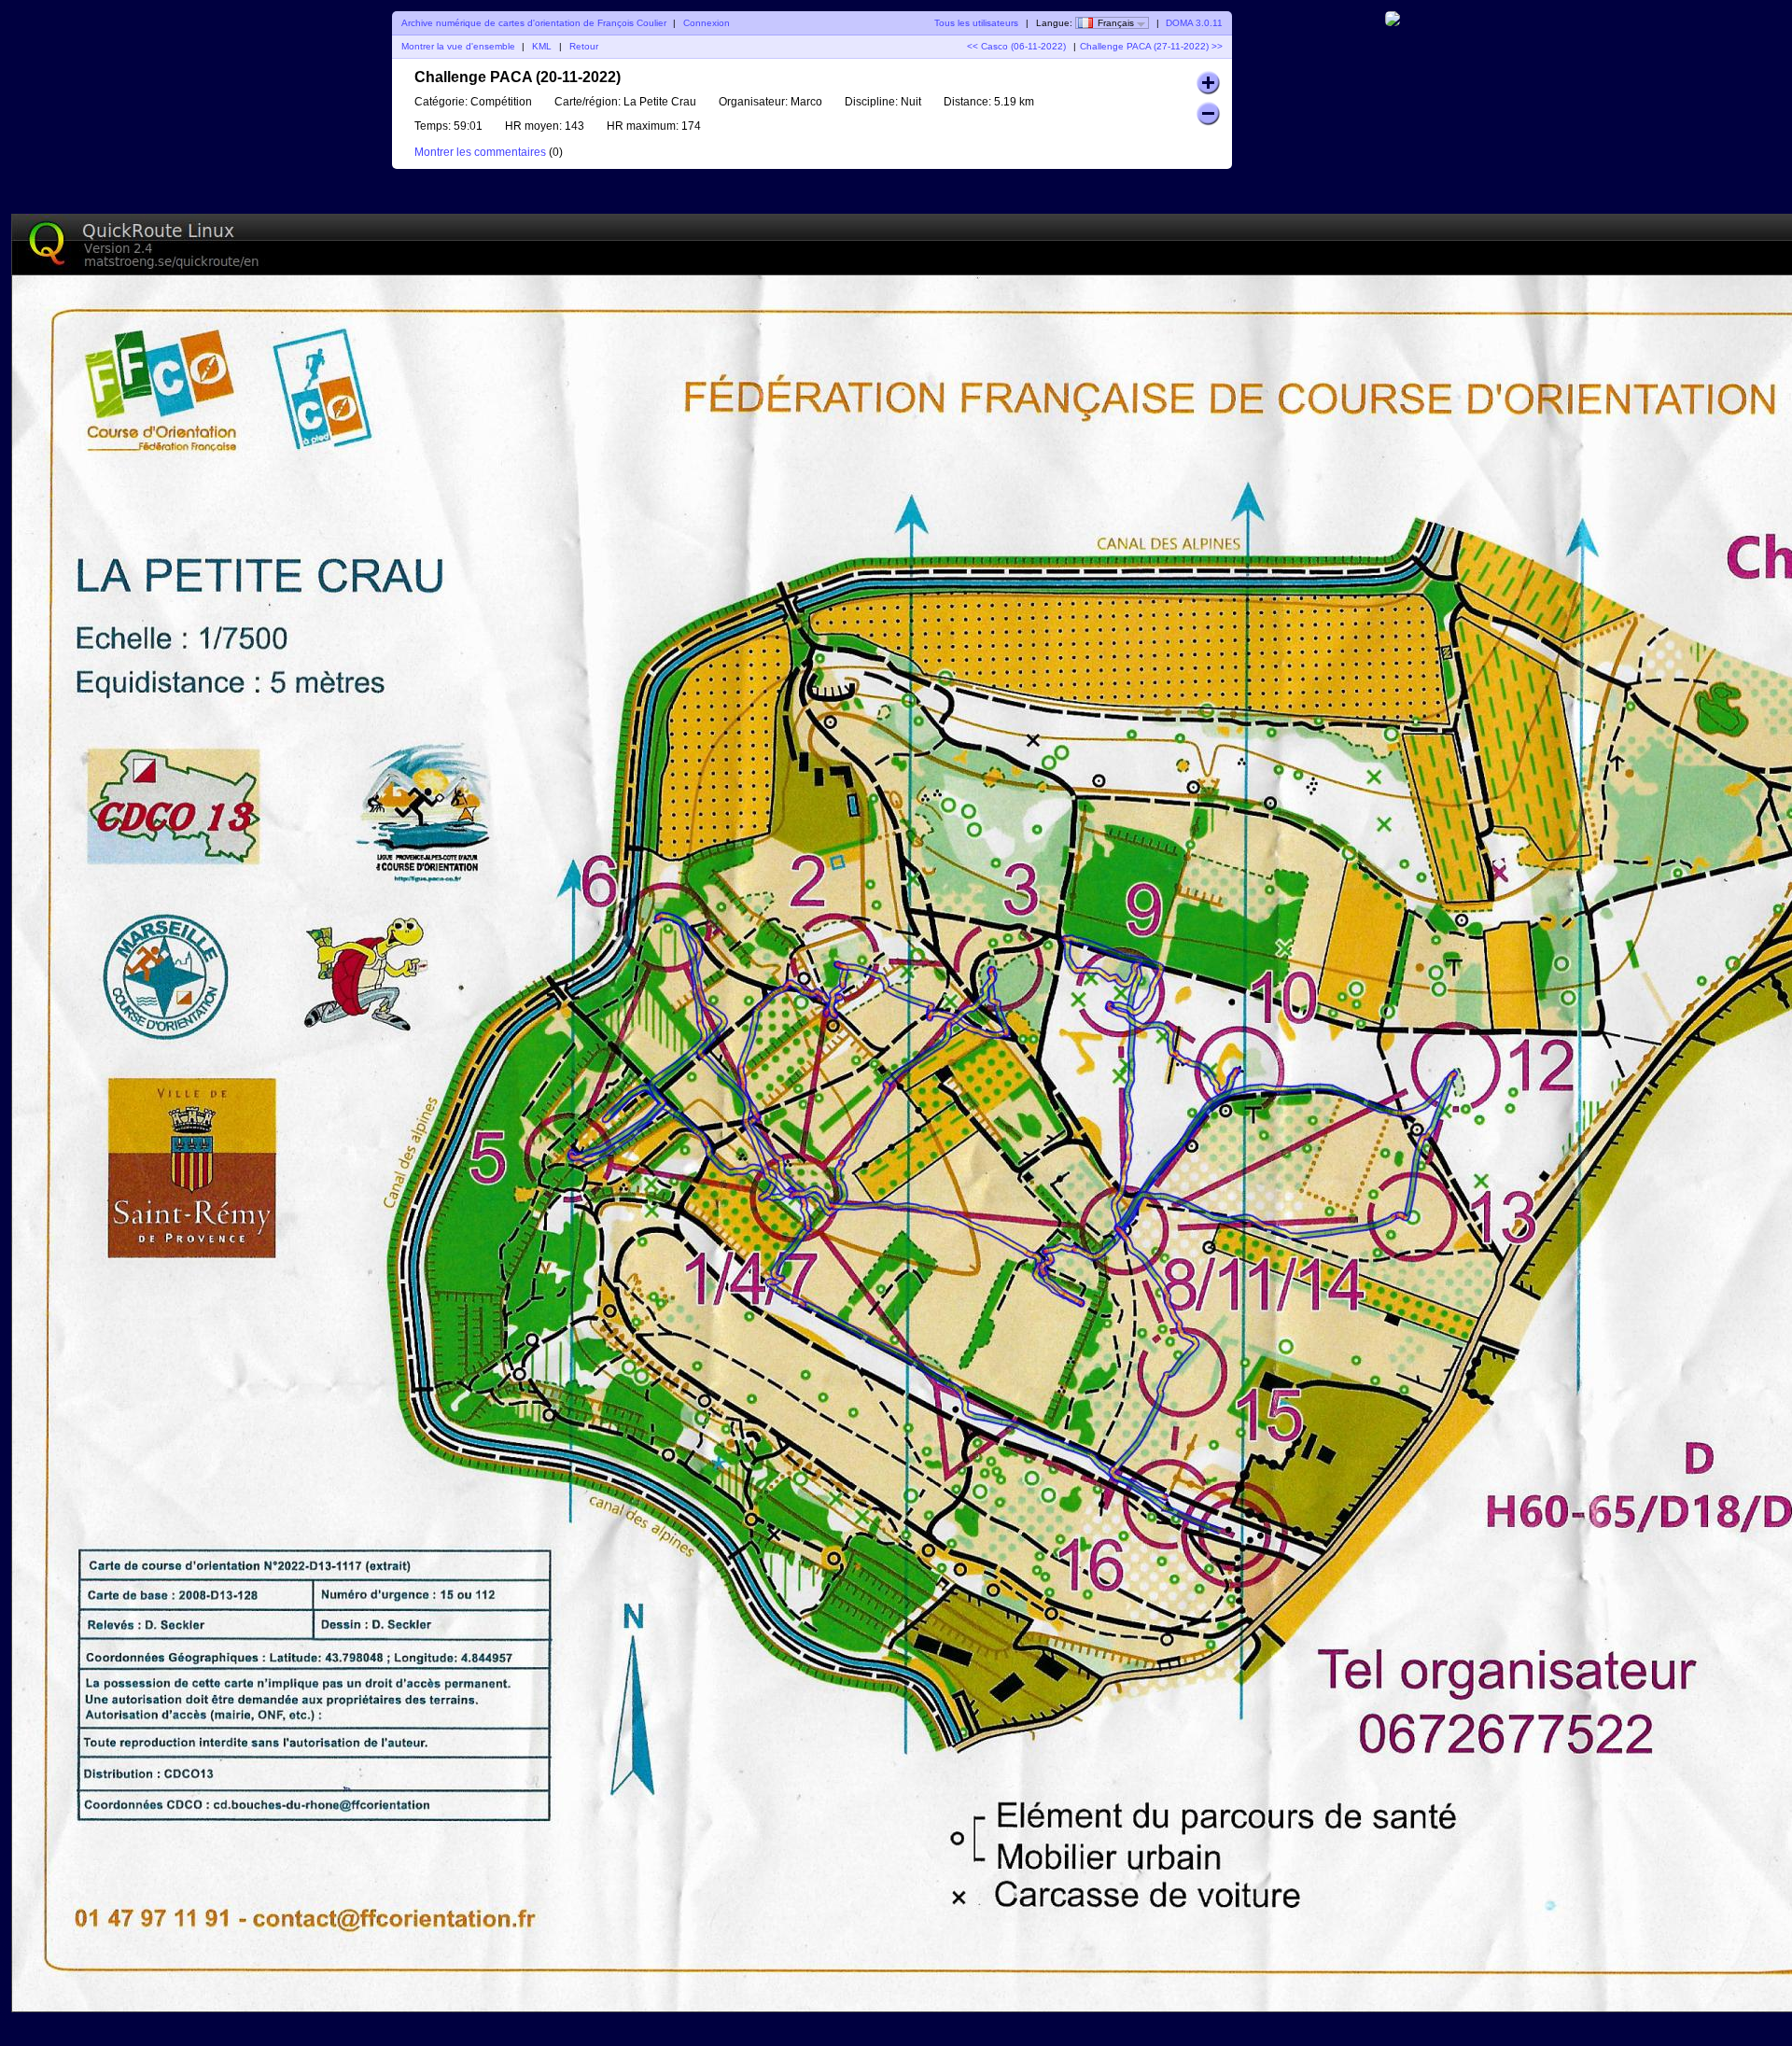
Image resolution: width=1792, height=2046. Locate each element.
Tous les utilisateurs (976, 23)
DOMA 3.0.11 (1194, 23)
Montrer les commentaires (480, 152)
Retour (584, 46)
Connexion (707, 23)
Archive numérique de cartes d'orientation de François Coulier (534, 23)
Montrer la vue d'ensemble (458, 46)
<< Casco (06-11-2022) (1016, 46)
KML (542, 46)
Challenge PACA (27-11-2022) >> (1151, 46)
